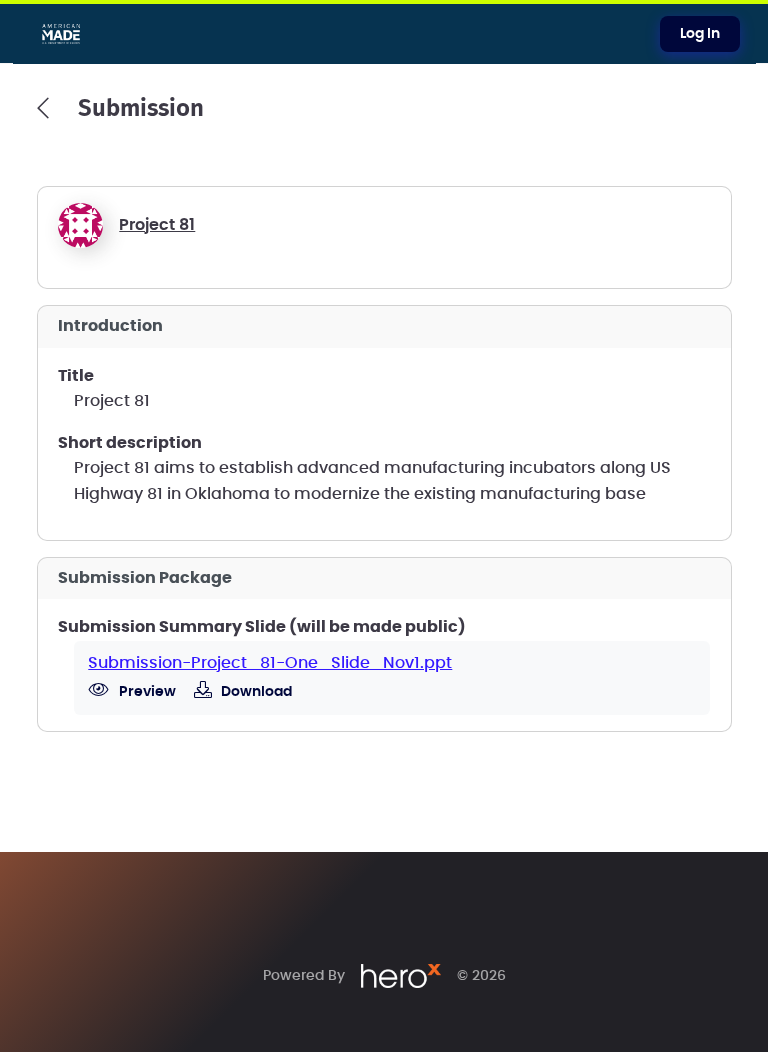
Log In (700, 34)
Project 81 (157, 225)
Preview (146, 692)
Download (255, 692)
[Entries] (43, 108)
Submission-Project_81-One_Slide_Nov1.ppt (270, 663)
